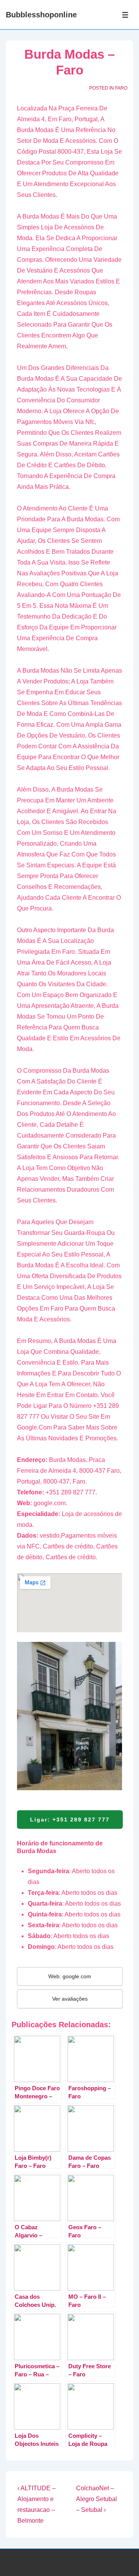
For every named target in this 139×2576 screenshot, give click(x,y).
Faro (121, 88)
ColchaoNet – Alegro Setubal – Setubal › (97, 2499)
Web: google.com (70, 1976)
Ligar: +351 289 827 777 (70, 1820)
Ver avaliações (70, 1999)
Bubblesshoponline (41, 15)
